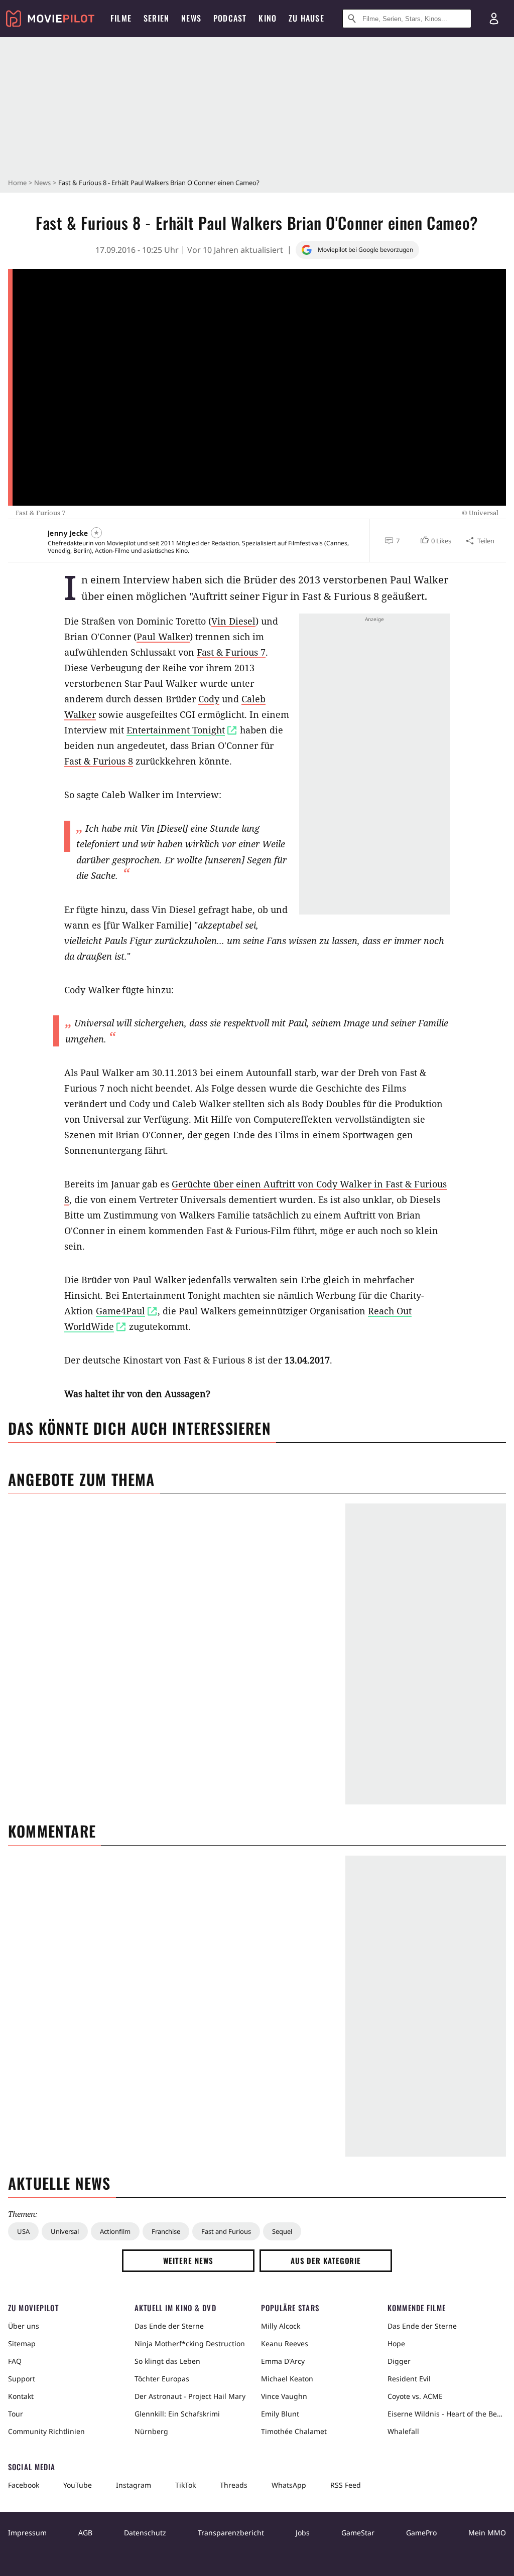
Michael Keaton (287, 2379)
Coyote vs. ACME (415, 2396)
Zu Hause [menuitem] (306, 18)
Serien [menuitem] (156, 18)
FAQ (15, 2361)
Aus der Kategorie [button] (326, 2260)
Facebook (24, 2485)
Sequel (282, 2231)
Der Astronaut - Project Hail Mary (190, 2396)
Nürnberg (151, 2431)
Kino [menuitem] (268, 18)
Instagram (134, 2485)
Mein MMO (487, 2533)
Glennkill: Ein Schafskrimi (177, 2414)
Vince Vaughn (284, 2396)
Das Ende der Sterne (169, 2326)
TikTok (185, 2485)
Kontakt (21, 2396)
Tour (16, 2414)
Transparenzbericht (231, 2533)
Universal (65, 2231)
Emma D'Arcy (283, 2361)
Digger (399, 2361)
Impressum (27, 2533)
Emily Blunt (280, 2414)
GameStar (358, 2533)
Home (17, 183)
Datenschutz (145, 2533)
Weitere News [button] (188, 2260)
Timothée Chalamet (294, 2431)
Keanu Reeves (285, 2343)
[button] (435, 541)
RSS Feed (346, 2485)
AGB (85, 2533)
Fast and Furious (226, 2231)
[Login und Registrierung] (494, 19)
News (42, 183)
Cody (209, 699)
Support (22, 2379)
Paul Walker (163, 637)
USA (23, 2231)
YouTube (78, 2485)
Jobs (303, 2533)
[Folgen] (96, 533)
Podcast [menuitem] (230, 18)
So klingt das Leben (167, 2361)
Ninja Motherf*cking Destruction (190, 2343)
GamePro (421, 2533)
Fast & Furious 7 (231, 652)
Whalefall (403, 2431)
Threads (234, 2485)
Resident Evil (409, 2379)
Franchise (166, 2231)
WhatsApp (289, 2485)
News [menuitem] (191, 18)
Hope (396, 2343)
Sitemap (22, 2343)
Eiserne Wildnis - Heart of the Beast (447, 2414)
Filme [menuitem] (121, 18)
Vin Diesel (233, 621)
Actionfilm (115, 2231)
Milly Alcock (281, 2326)
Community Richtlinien (46, 2431)
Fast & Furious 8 (99, 761)
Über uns (24, 2326)
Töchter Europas (162, 2379)
